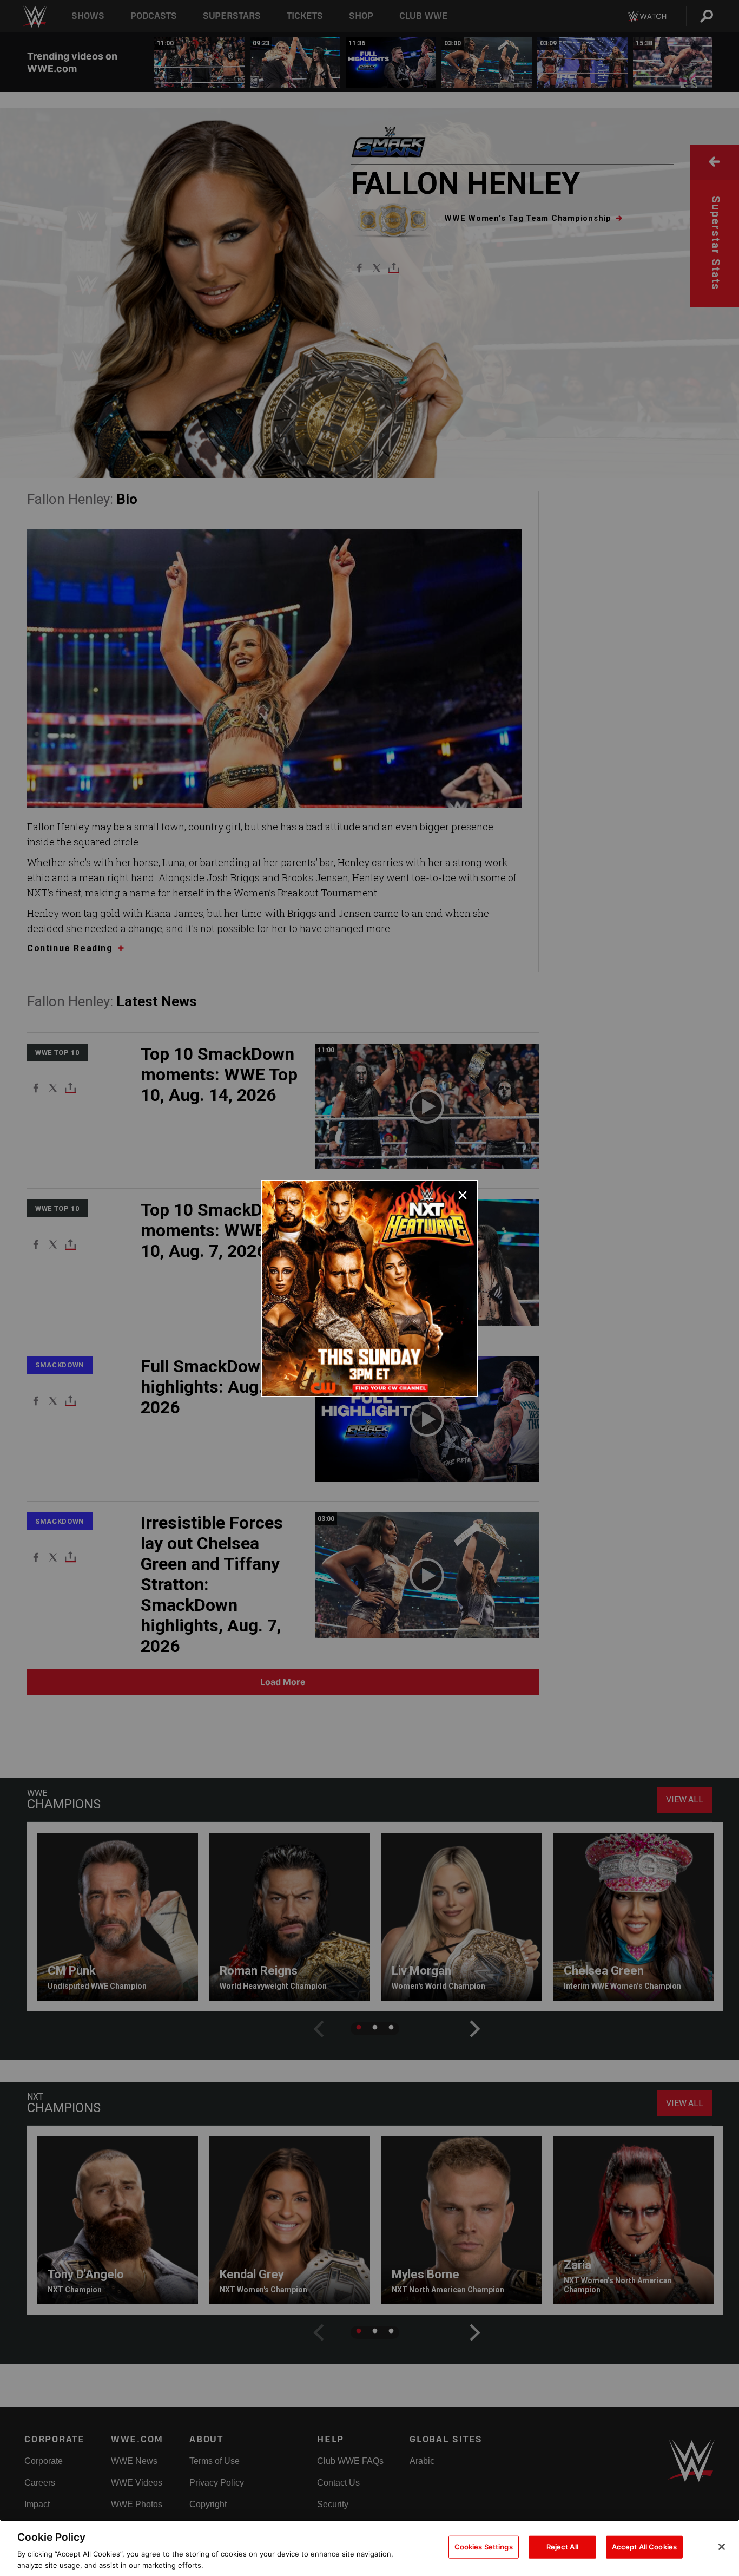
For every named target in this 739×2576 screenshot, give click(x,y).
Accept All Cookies (644, 2547)
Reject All (562, 2547)
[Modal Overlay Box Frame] (369, 1288)
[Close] (722, 2547)
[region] (369, 2548)
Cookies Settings (484, 2547)
